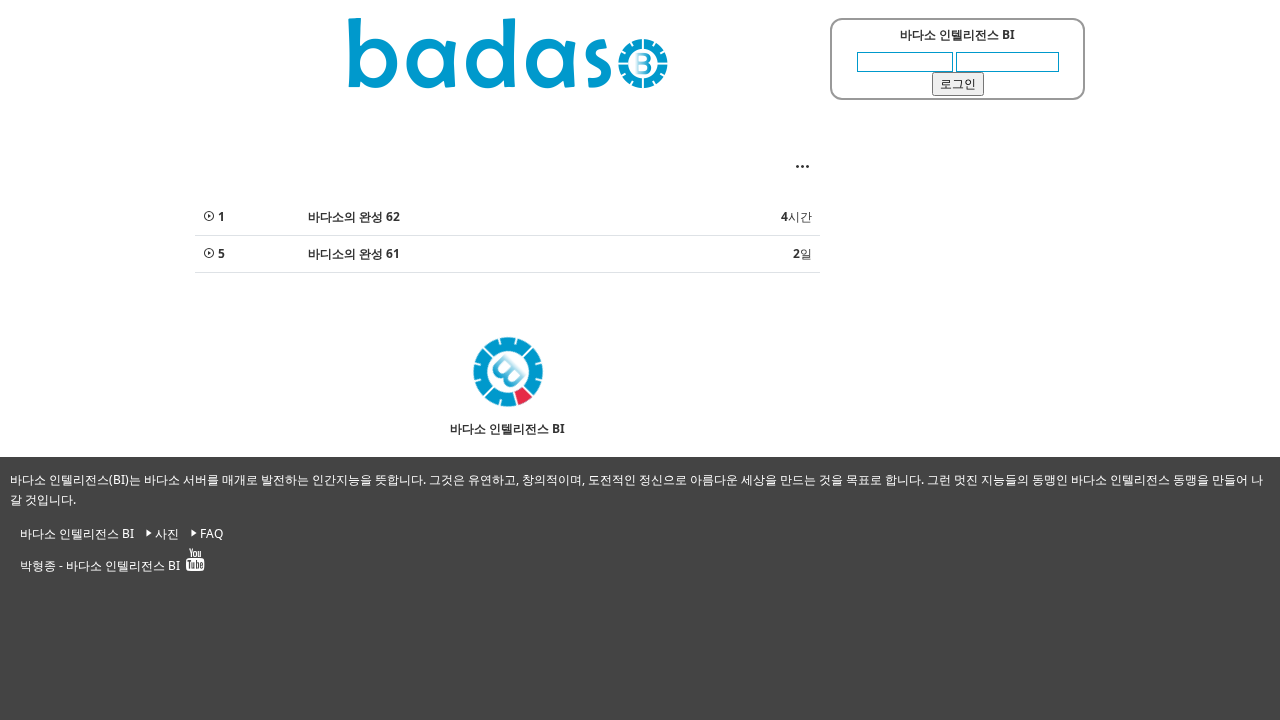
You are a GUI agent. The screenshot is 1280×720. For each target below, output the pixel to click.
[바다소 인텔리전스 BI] (508, 52)
